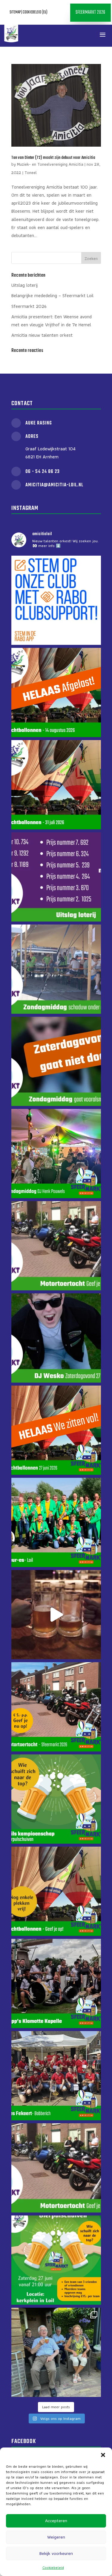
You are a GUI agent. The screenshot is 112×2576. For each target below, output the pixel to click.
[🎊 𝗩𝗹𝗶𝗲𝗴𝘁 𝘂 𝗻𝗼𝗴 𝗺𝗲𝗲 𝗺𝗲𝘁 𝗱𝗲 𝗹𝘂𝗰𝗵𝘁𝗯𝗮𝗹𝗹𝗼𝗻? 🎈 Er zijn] (56, 1891)
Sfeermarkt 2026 (90, 12)
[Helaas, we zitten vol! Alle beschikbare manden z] (56, 1430)
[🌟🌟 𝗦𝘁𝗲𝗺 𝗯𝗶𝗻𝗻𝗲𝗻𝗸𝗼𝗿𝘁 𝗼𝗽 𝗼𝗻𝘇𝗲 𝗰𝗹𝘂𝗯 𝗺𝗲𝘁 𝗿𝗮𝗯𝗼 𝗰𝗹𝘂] (56, 600)
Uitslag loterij (24, 285)
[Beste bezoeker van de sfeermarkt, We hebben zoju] (56, 1061)
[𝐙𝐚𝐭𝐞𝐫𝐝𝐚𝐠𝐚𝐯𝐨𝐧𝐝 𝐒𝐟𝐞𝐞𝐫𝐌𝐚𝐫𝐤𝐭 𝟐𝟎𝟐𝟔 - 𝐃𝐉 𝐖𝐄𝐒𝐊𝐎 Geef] (56, 1338)
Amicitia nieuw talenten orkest (42, 335)
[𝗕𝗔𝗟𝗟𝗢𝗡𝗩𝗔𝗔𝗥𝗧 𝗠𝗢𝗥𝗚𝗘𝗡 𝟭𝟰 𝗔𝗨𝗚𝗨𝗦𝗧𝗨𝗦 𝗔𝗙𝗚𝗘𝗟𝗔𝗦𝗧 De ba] (56, 692)
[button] (103, 2455)
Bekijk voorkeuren (56, 2553)
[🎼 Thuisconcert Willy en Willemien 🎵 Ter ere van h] (56, 2352)
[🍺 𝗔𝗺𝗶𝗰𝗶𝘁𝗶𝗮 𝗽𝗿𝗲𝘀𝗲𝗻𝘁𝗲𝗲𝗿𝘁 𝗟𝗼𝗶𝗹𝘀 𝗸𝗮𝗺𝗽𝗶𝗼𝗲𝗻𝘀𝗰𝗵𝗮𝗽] (56, 1615)
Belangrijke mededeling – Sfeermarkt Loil (52, 296)
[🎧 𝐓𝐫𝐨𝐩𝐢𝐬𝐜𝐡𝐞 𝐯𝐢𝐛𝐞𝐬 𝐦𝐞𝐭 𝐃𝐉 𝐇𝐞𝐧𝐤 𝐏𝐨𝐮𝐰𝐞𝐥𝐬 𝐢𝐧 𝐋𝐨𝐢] (56, 1154)
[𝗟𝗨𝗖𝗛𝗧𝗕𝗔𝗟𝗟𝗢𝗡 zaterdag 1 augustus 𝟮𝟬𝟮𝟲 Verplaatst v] (56, 785)
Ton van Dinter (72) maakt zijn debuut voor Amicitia (53, 158)
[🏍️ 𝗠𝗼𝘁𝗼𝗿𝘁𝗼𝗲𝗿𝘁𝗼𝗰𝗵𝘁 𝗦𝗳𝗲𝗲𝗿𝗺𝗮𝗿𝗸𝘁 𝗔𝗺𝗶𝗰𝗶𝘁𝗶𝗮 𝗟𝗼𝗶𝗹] (56, 1246)
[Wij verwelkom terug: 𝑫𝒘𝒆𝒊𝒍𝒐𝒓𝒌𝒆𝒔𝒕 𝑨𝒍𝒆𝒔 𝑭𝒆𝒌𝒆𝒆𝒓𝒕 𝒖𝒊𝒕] (56, 2076)
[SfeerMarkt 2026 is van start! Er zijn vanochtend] (56, 969)
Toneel (31, 173)
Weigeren (56, 2537)
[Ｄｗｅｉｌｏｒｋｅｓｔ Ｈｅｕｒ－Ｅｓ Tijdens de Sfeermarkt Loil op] (56, 1522)
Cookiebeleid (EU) (35, 12)
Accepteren (56, 2521)
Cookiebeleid (53, 2568)
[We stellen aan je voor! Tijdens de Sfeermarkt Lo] (56, 1983)
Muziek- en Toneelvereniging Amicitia (50, 164)
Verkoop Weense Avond (60, 35)
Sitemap (15, 12)
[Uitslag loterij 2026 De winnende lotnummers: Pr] (56, 877)
